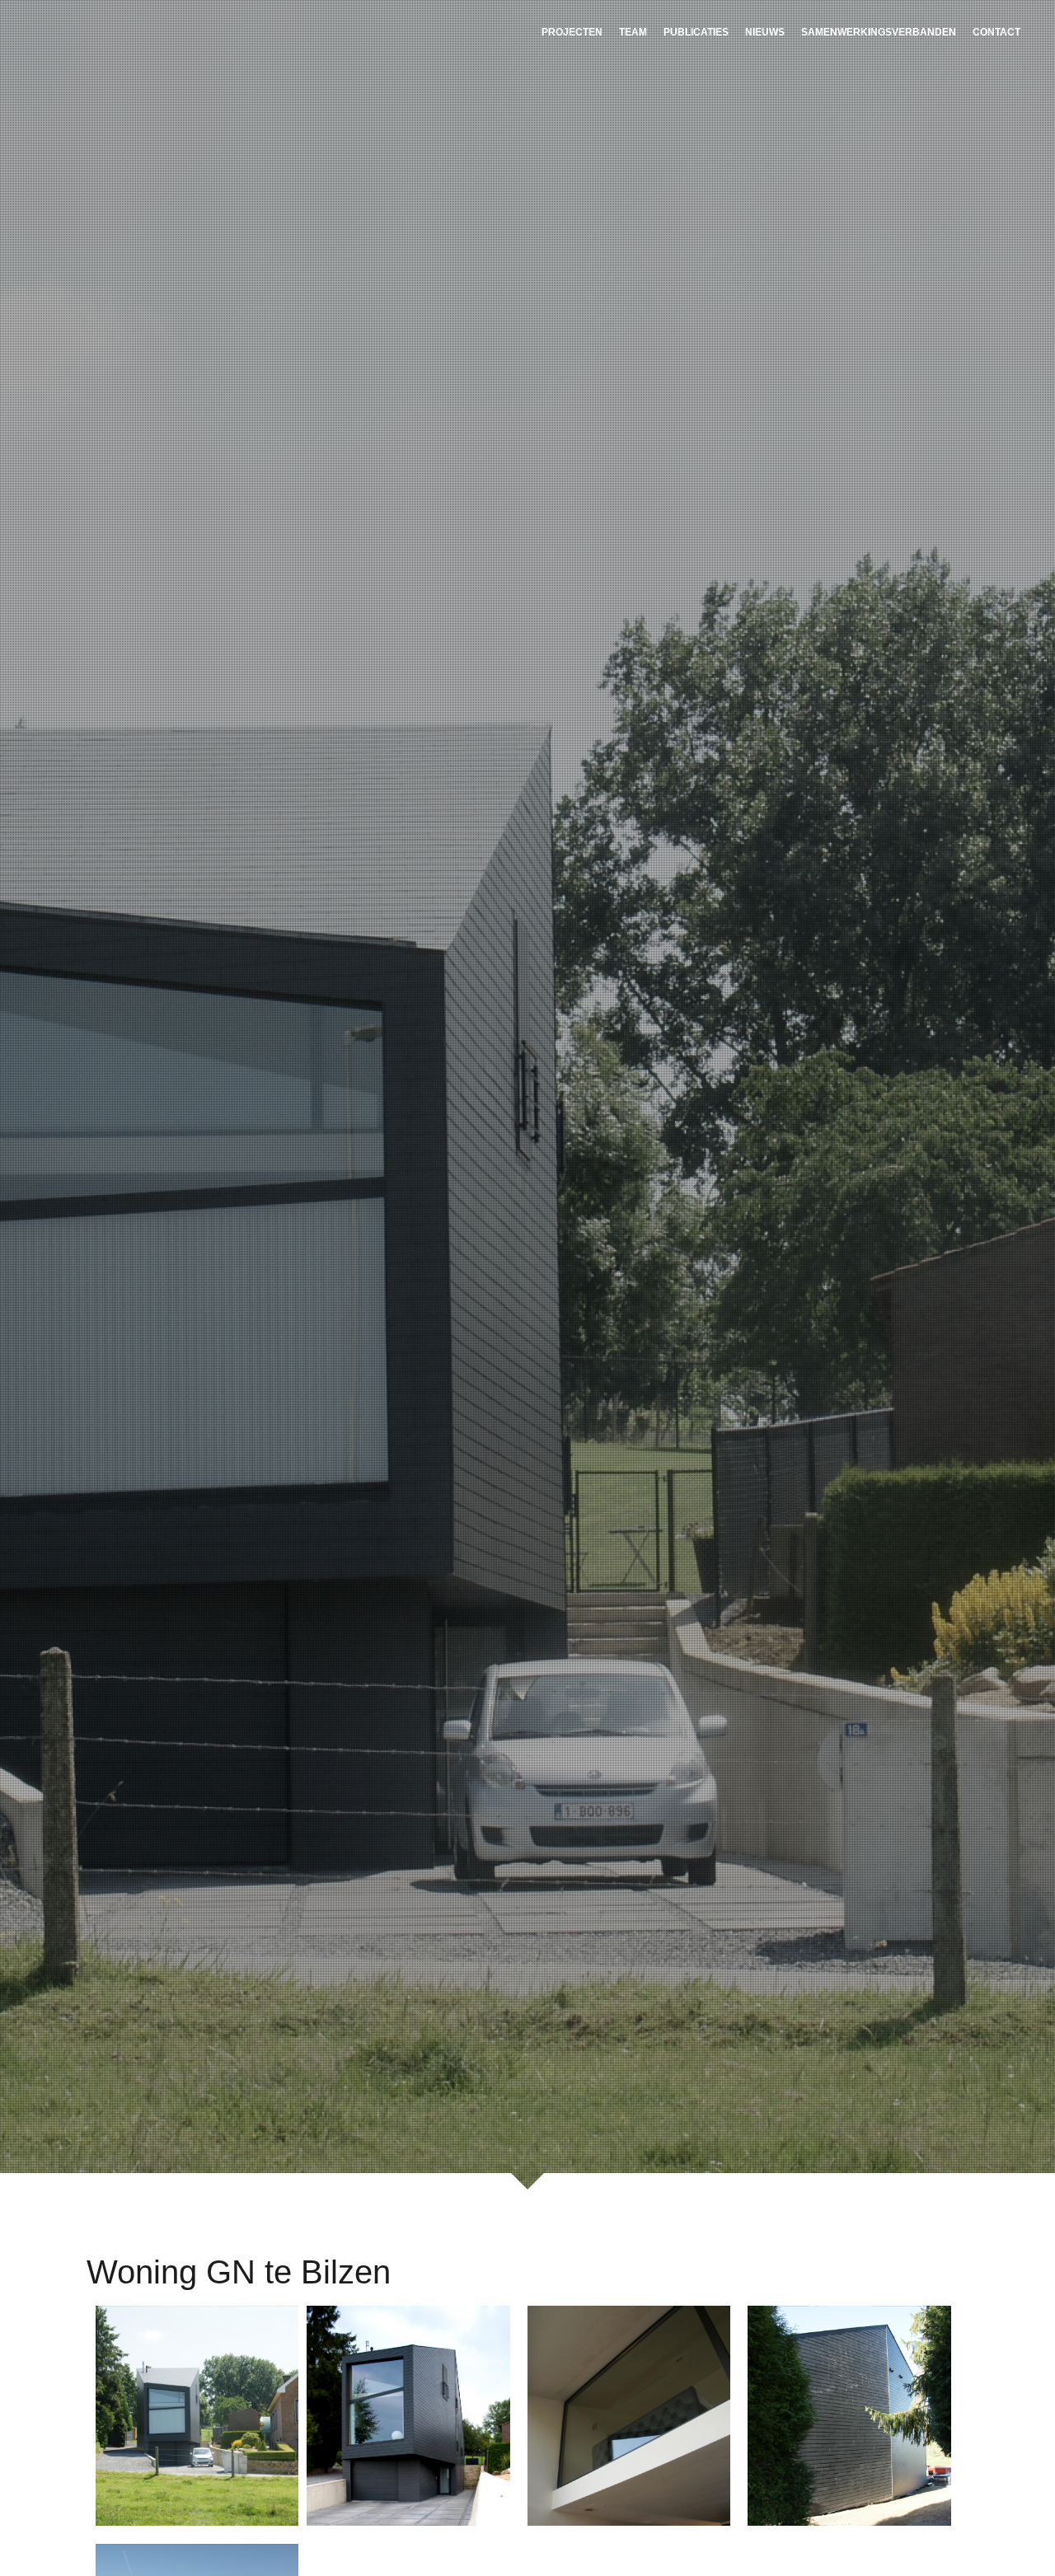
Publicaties (696, 32)
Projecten (572, 32)
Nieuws (765, 32)
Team (633, 32)
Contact (996, 32)
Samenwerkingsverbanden (879, 32)
